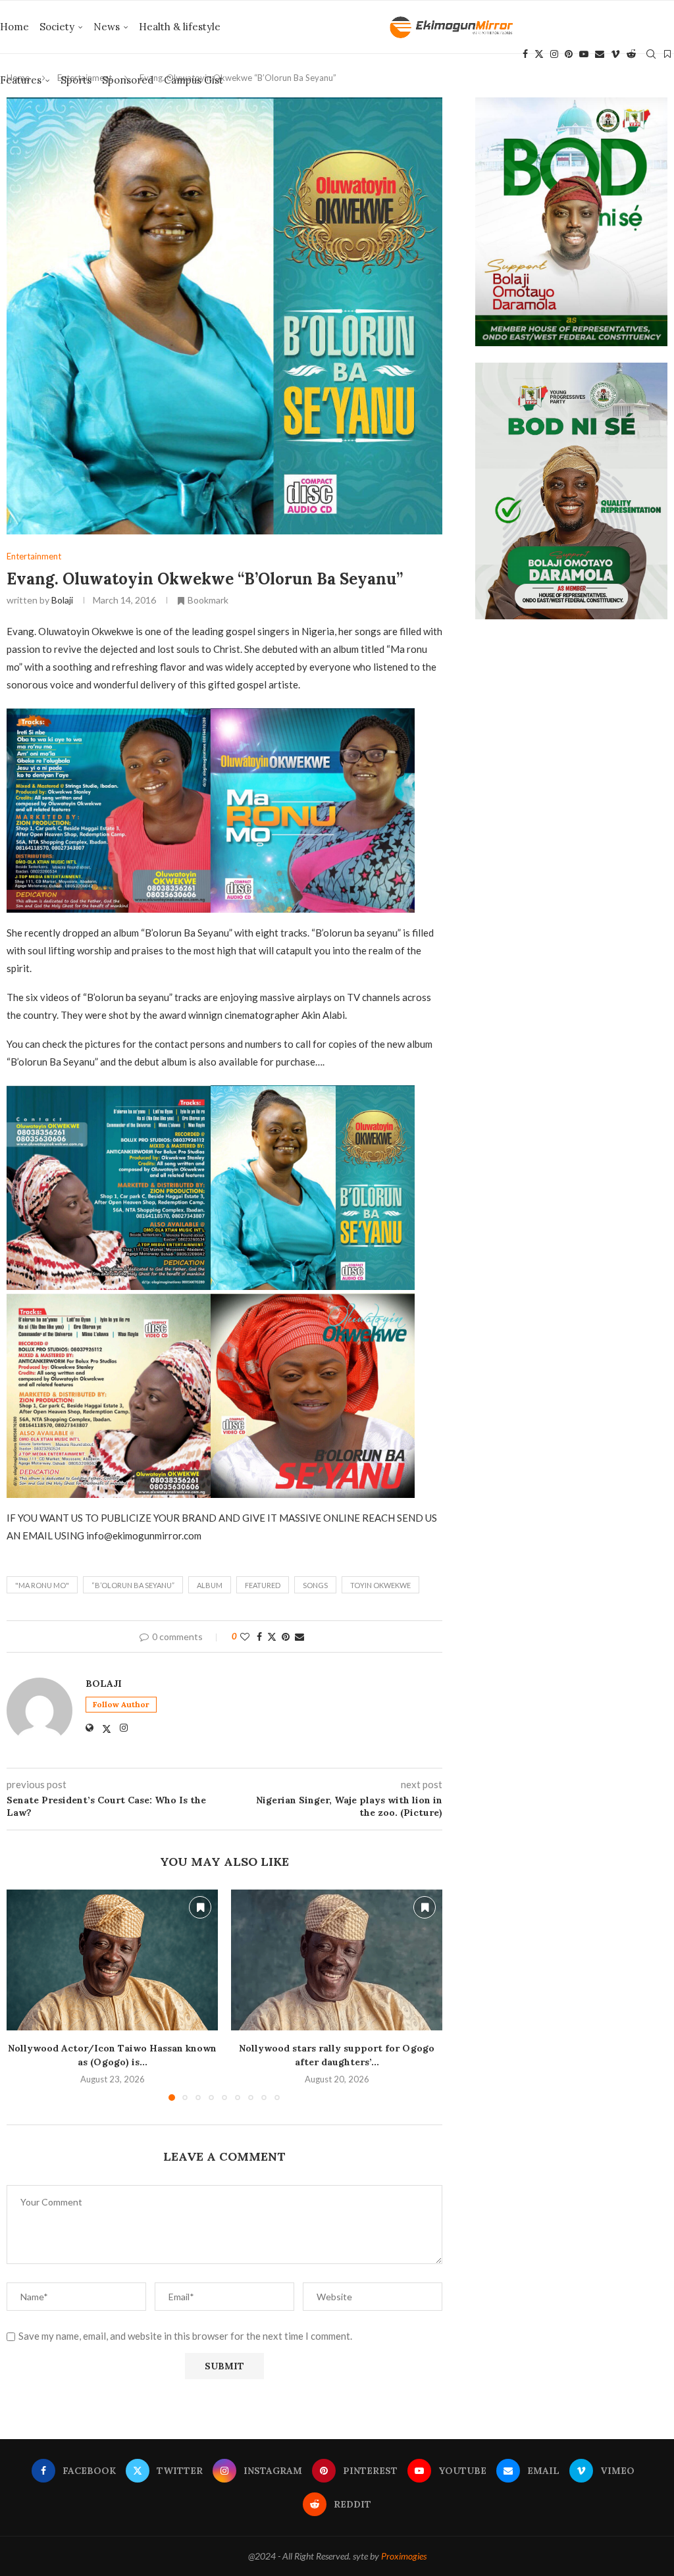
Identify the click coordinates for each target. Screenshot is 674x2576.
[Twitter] (539, 54)
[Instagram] (554, 54)
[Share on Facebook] (259, 1636)
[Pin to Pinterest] (286, 1636)
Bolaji (62, 600)
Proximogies (404, 2556)
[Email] (600, 54)
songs (315, 1585)
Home (14, 27)
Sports (76, 80)
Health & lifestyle (180, 27)
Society (57, 27)
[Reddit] (631, 54)
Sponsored (128, 80)
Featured (263, 1585)
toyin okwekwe (380, 1585)
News (107, 27)
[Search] (651, 54)
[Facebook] (525, 54)
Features (21, 80)
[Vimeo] (615, 54)
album (210, 1585)
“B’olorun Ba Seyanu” (133, 1585)
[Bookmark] (667, 54)
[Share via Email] (299, 1636)
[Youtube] (584, 54)
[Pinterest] (569, 54)
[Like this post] (245, 1636)
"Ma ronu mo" (42, 1585)
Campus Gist (194, 80)
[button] (24, 1995)
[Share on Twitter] (272, 1636)
